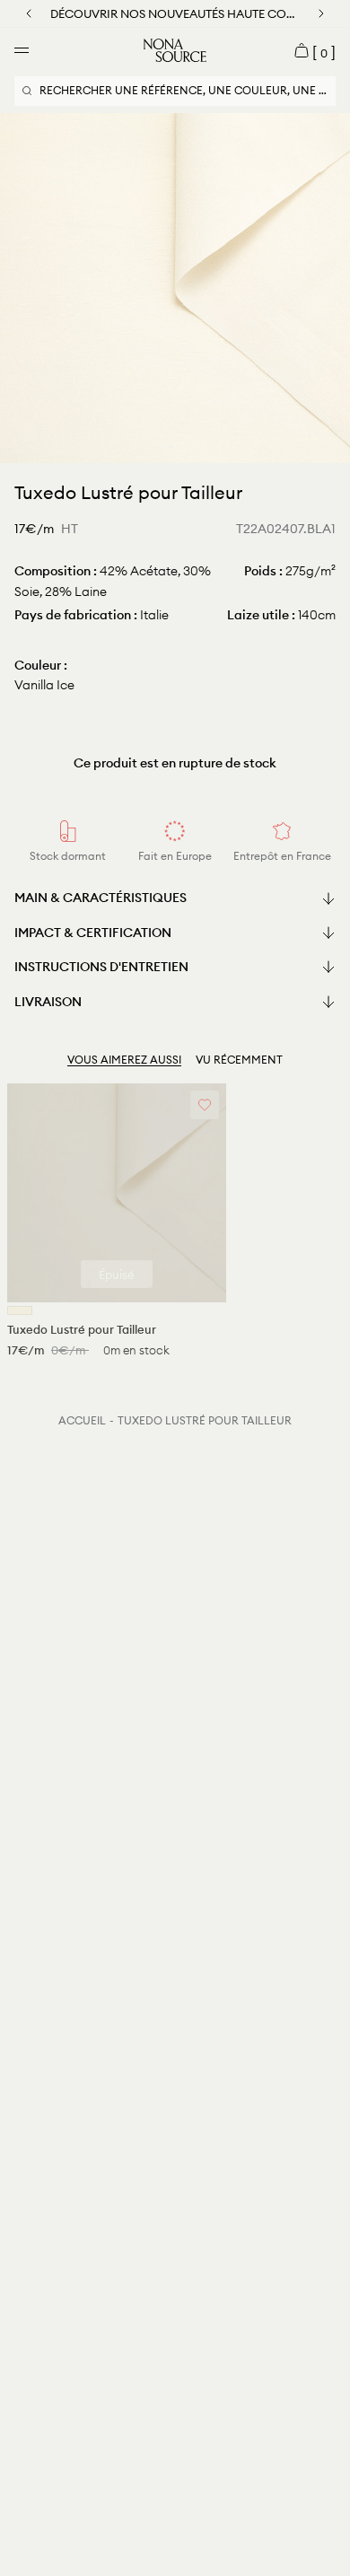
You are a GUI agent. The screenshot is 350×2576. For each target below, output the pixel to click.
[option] (175, 288)
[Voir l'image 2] (179, 447)
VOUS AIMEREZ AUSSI (124, 1060)
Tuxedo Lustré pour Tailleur (205, 1420)
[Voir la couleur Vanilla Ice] (20, 1310)
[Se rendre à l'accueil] (175, 50)
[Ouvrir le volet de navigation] (22, 50)
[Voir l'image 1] (171, 447)
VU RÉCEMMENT (239, 1060)
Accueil (82, 1420)
